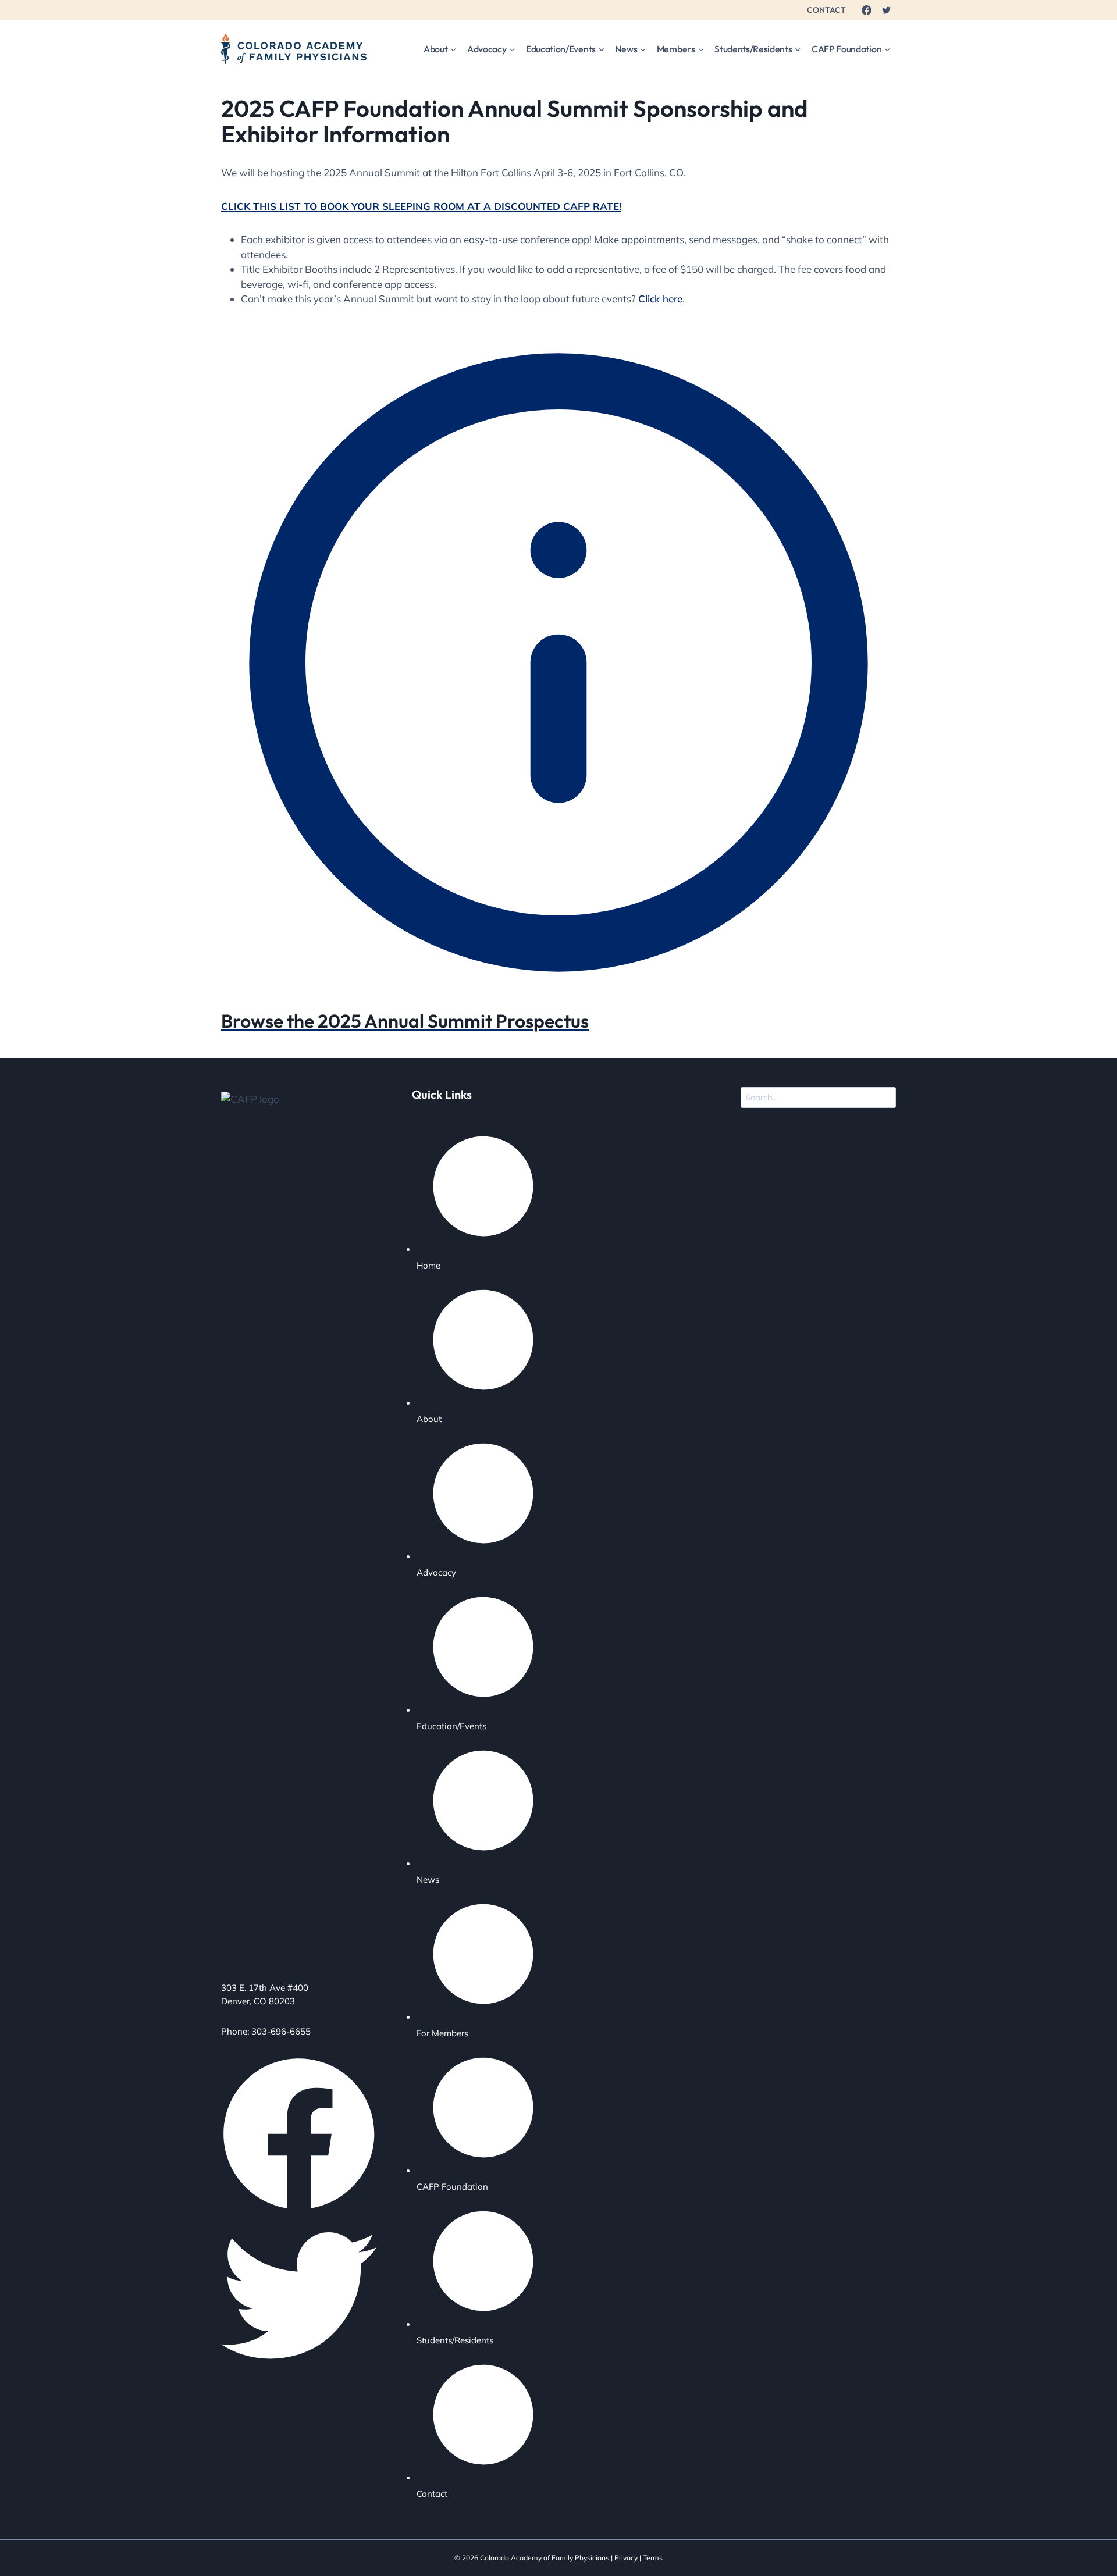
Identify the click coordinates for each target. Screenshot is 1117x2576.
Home (428, 1265)
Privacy (626, 2558)
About (429, 1419)
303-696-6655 (281, 2031)
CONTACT (826, 10)
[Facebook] (866, 10)
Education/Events (451, 1726)
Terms (653, 2558)
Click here (660, 299)
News (428, 1880)
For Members (442, 2033)
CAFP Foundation (452, 2187)
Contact (432, 2494)
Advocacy (436, 1572)
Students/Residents (455, 2340)
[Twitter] (886, 10)
